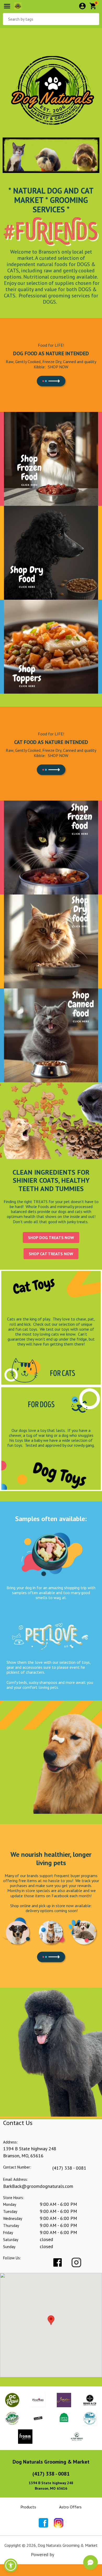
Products (28, 2507)
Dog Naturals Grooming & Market (51, 2462)
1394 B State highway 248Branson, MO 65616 (51, 2486)
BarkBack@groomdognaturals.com (38, 2186)
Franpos (63, 2554)
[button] (11, 2565)
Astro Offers (70, 2507)
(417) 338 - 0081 (69, 2168)
